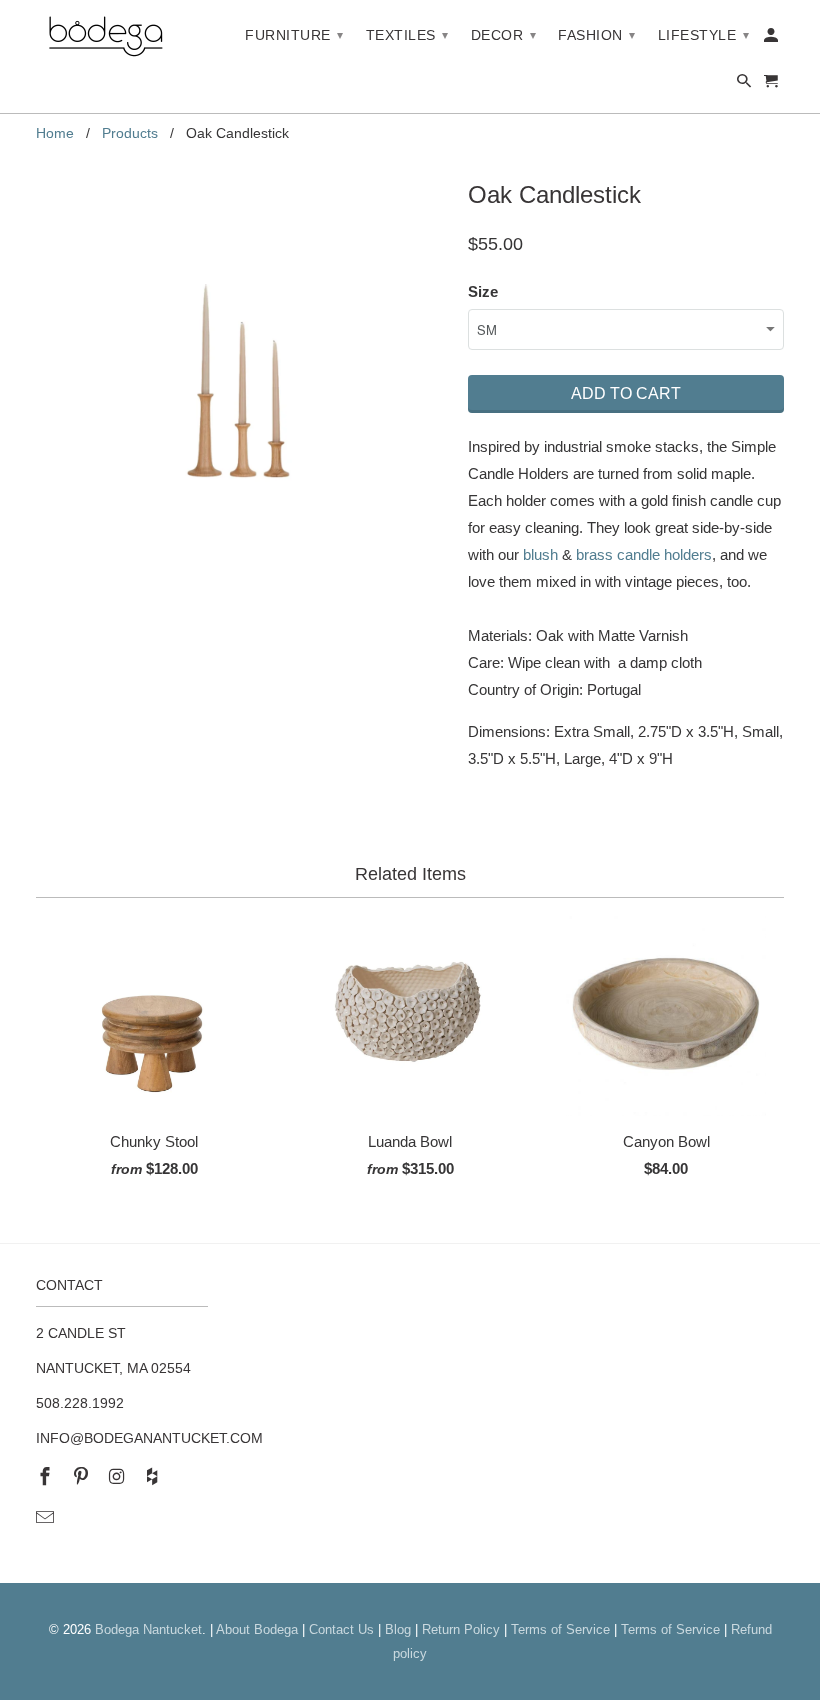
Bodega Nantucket (148, 1629)
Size (483, 291)
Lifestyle (704, 35)
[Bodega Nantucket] (106, 37)
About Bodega (257, 1629)
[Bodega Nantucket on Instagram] (119, 1477)
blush (540, 554)
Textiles (407, 35)
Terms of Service (560, 1629)
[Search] (745, 85)
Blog (398, 1629)
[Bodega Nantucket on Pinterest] (83, 1477)
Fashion (597, 35)
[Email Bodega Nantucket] (47, 1518)
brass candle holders (644, 554)
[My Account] (772, 39)
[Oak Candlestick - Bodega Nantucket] (242, 379)
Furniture (294, 35)
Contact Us (341, 1629)
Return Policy (461, 1629)
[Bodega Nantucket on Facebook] (47, 1477)
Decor (504, 35)
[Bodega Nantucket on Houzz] (154, 1477)
